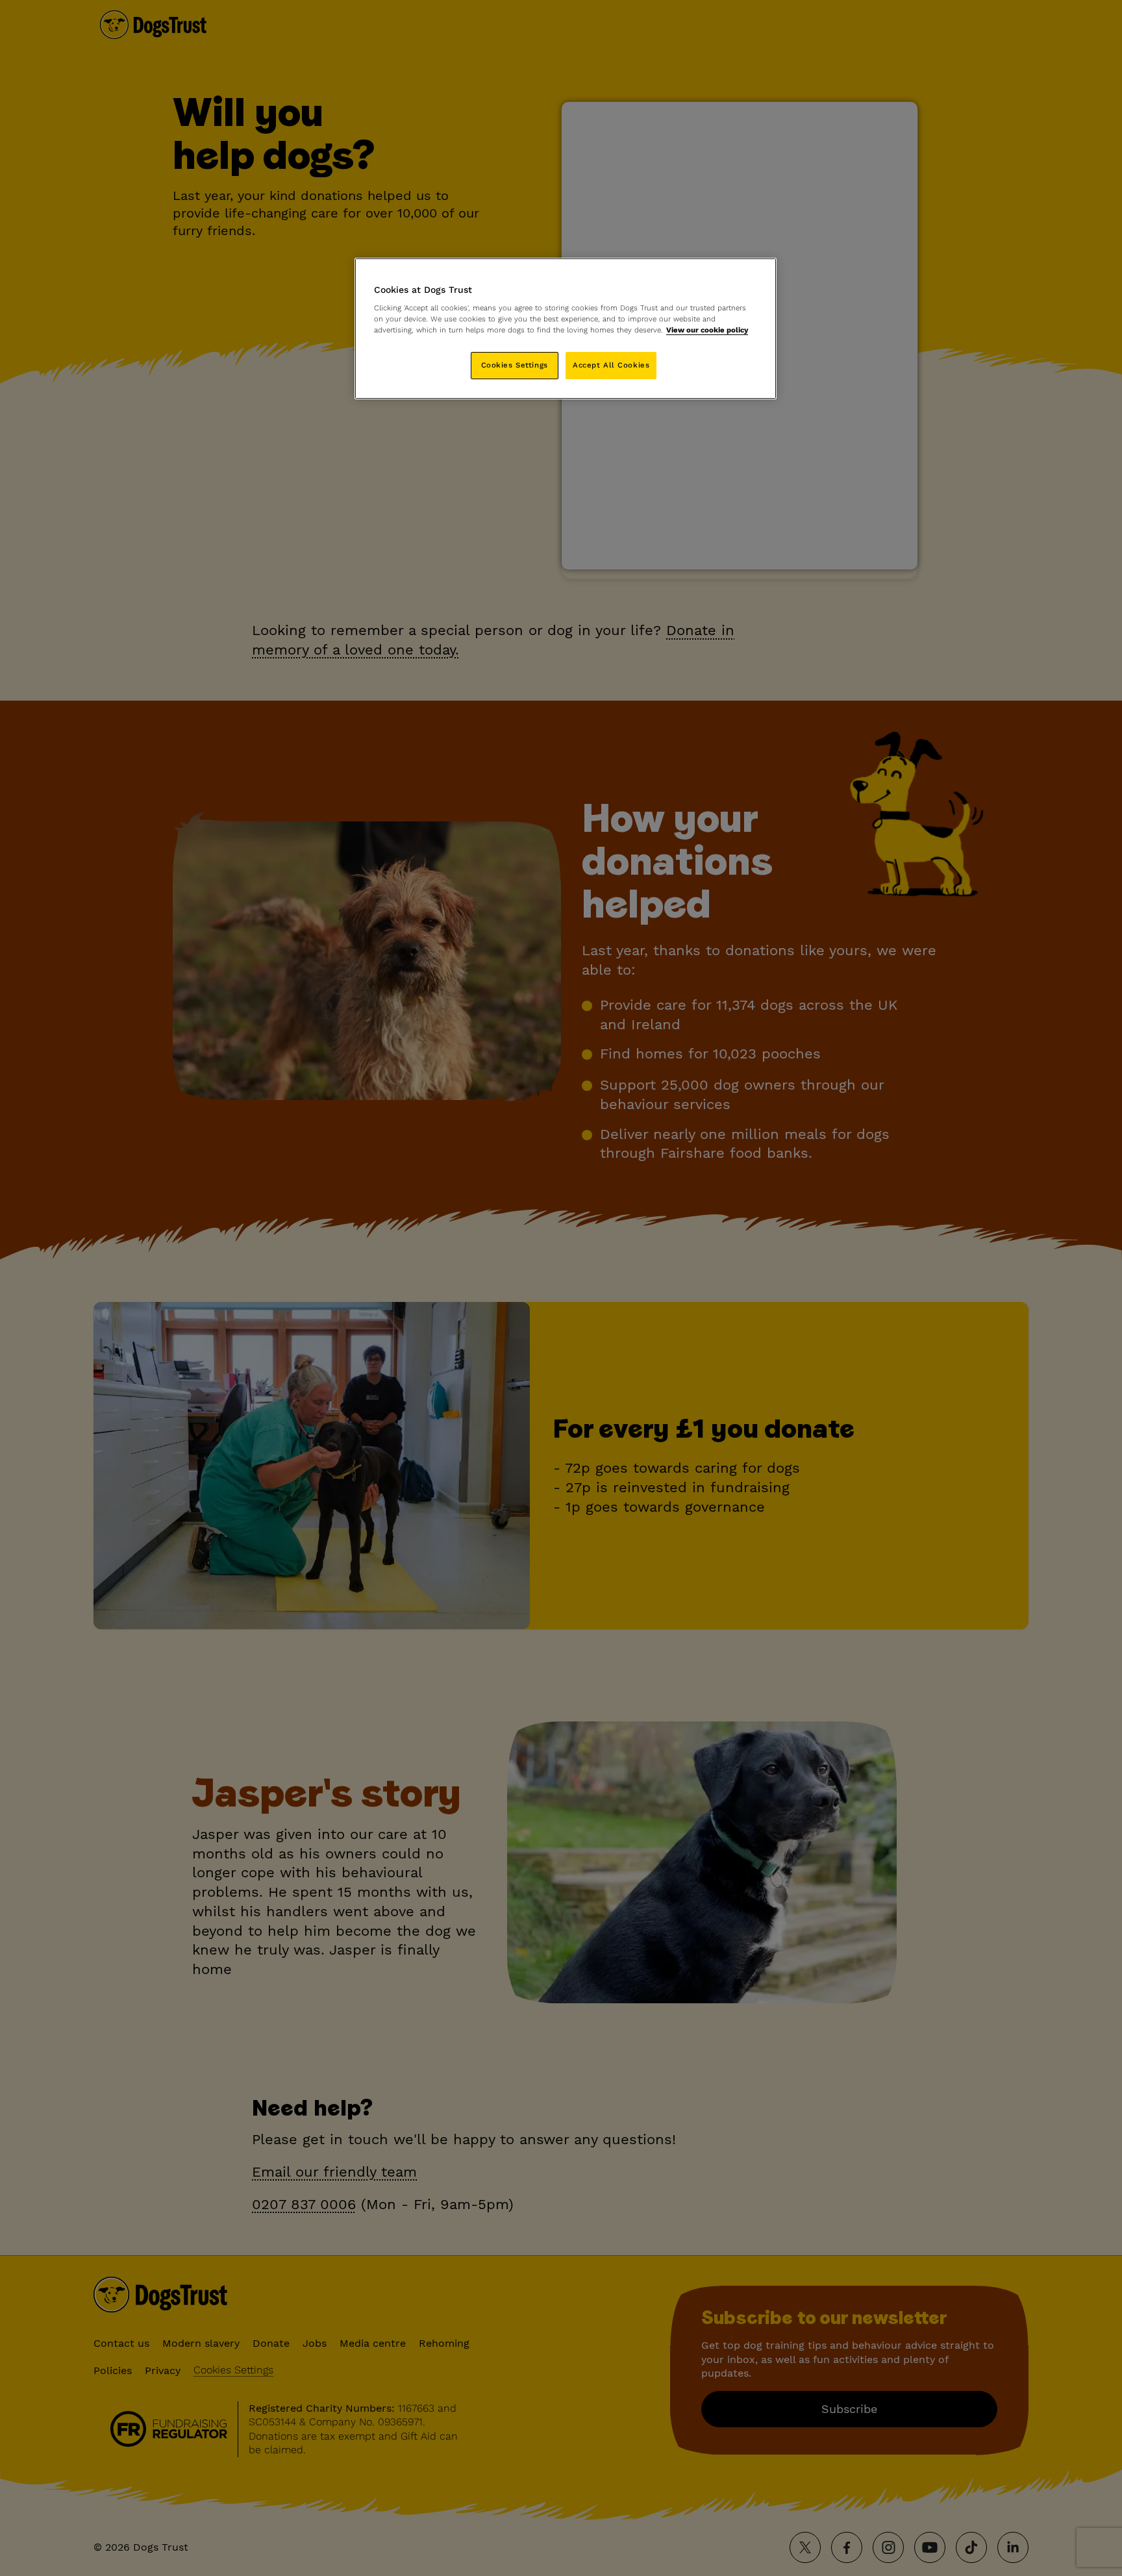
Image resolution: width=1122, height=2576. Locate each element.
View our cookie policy (707, 330)
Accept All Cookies (611, 365)
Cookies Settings (515, 365)
